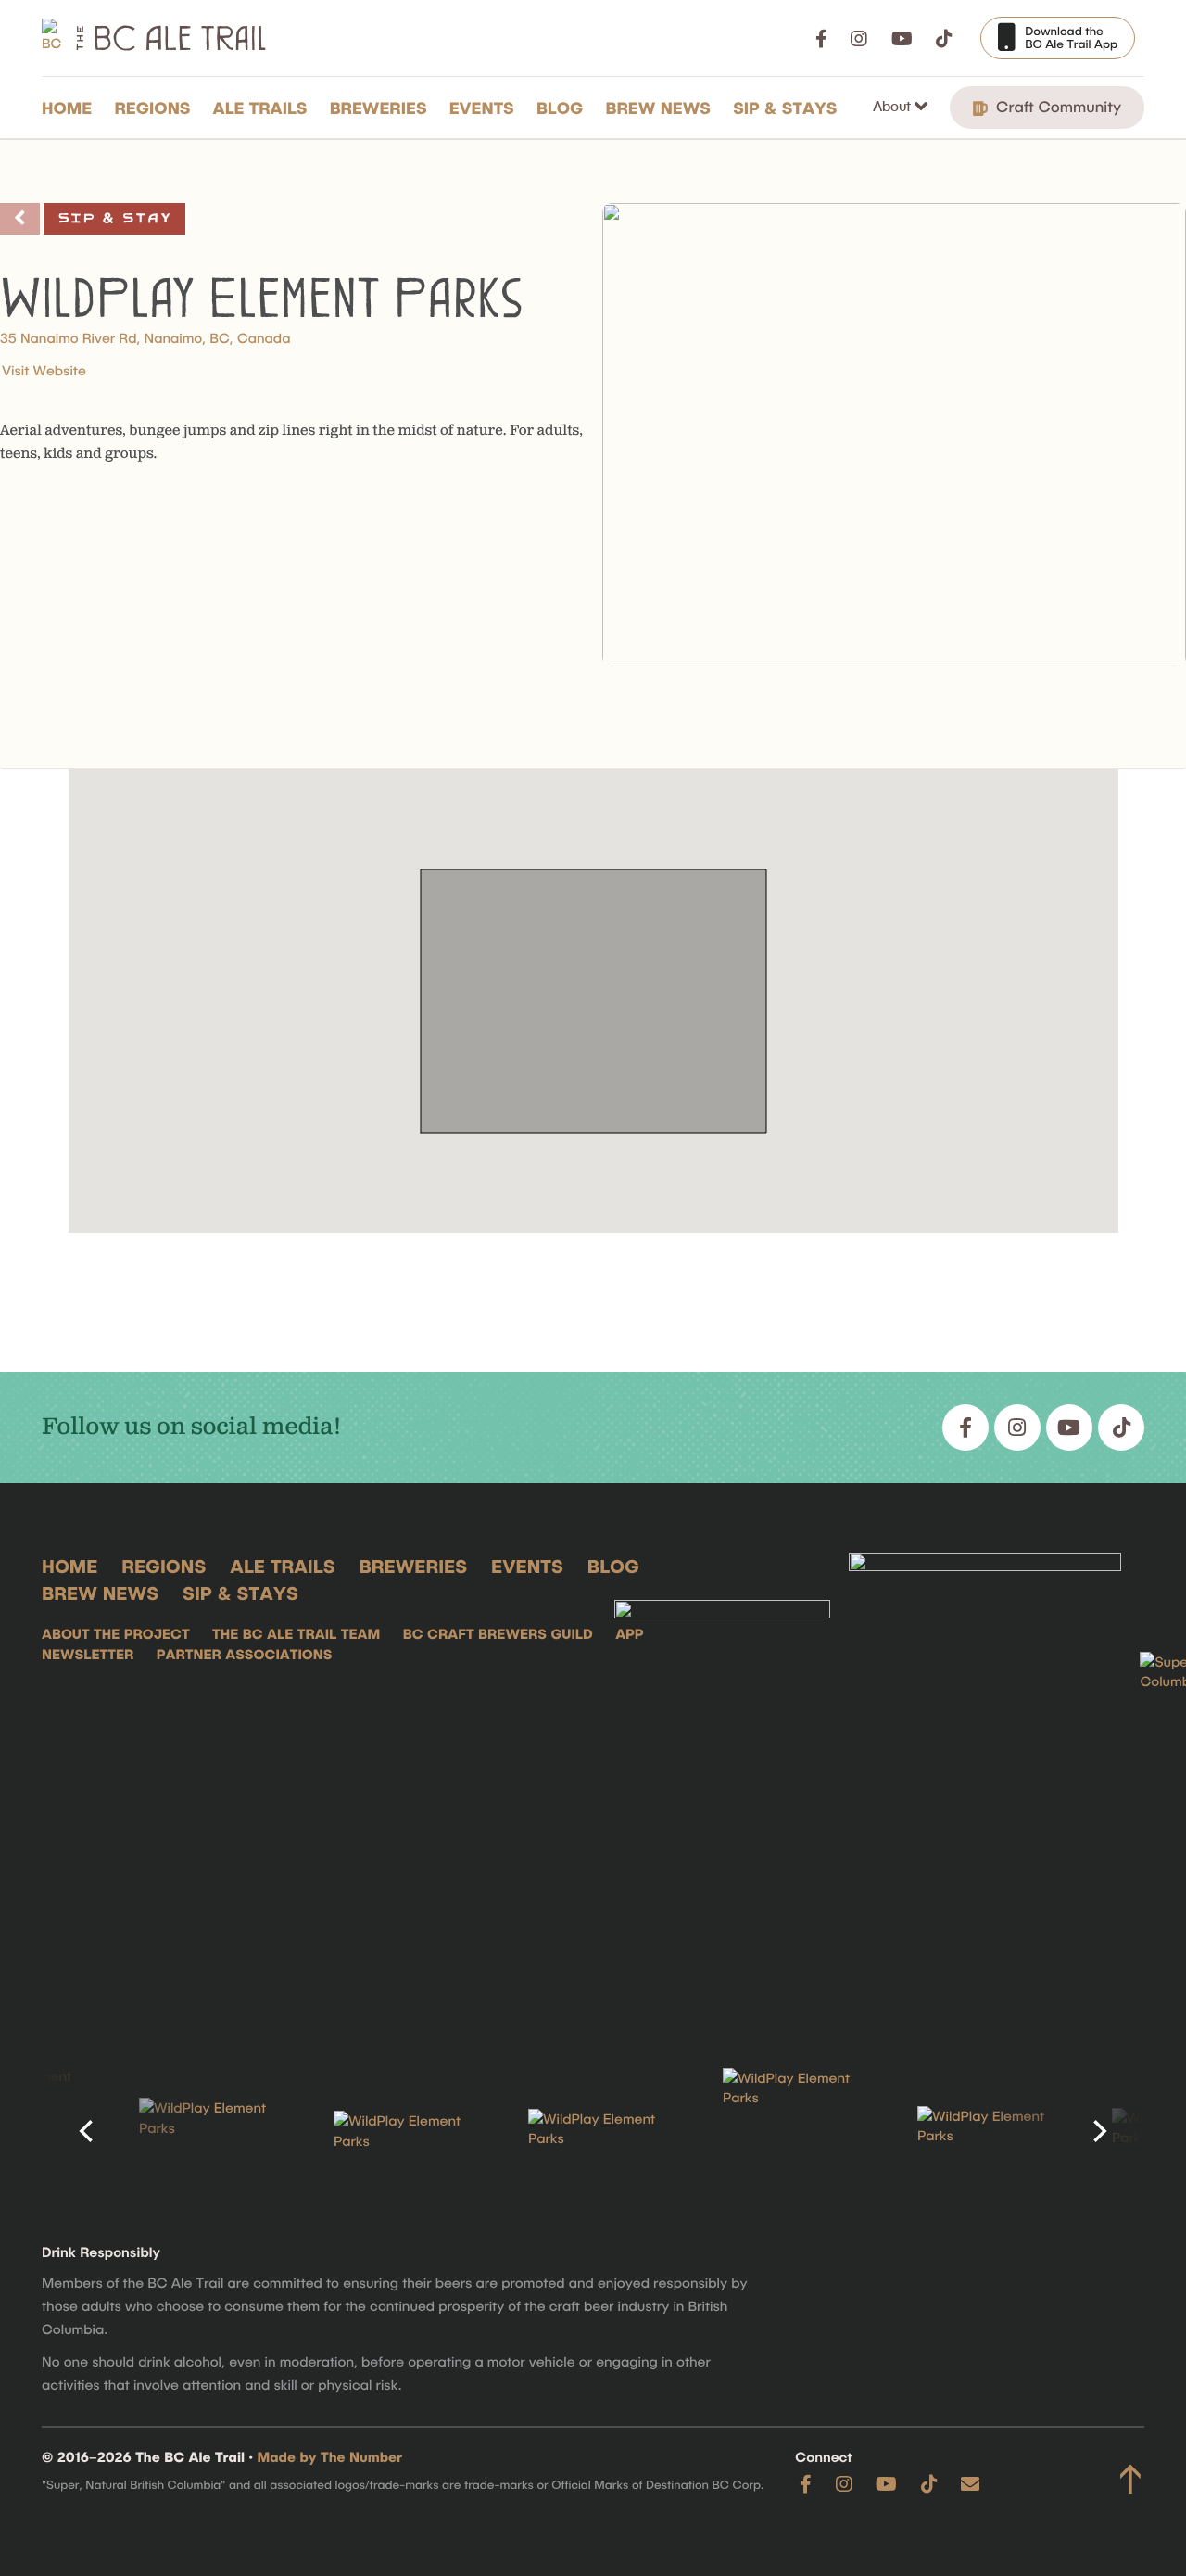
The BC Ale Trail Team (296, 1633)
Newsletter (88, 1654)
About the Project (116, 1633)
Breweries (379, 108)
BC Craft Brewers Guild (498, 1633)
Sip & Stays (785, 108)
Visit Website (44, 370)
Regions (152, 108)
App (629, 1633)
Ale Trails (260, 108)
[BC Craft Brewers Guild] (985, 1782)
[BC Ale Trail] (723, 1782)
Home (67, 108)
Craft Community (1056, 107)
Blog (560, 108)
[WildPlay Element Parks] (204, 2131)
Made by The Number (330, 2456)
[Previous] (88, 2131)
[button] (593, 978)
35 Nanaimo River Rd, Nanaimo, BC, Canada (145, 337)
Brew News (658, 108)
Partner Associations (245, 1654)
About (894, 106)
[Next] (1098, 2131)
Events (482, 108)
